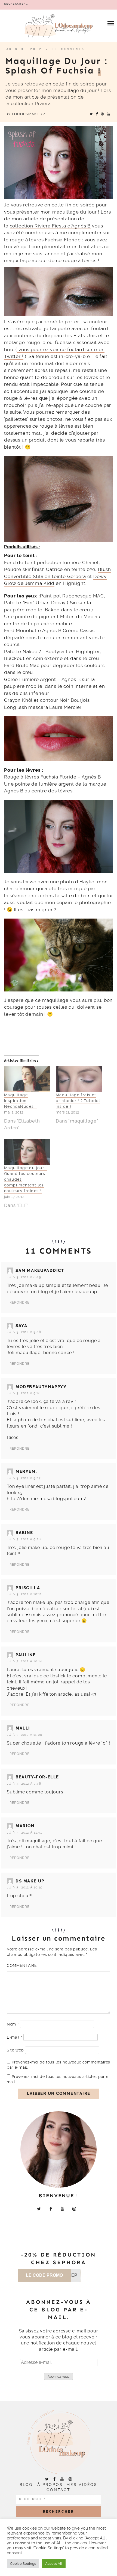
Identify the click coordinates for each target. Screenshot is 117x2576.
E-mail (15, 2037)
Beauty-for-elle (37, 1777)
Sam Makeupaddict (40, 1271)
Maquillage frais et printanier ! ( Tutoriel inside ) (78, 1101)
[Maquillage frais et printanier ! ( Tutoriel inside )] (79, 1079)
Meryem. (26, 1471)
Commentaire (22, 1965)
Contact (59, 2490)
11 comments (68, 49)
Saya (21, 1326)
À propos (50, 2485)
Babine (24, 1533)
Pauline (26, 1655)
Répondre (20, 1302)
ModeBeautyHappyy (41, 1387)
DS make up (30, 1881)
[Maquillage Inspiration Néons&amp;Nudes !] (27, 1079)
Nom (13, 2024)
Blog (26, 2485)
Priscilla (28, 1588)
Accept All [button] (54, 2564)
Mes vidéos (82, 2485)
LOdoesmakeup (28, 114)
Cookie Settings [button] (23, 2564)
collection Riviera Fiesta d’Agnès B (50, 226)
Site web (15, 2050)
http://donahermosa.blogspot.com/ (47, 1499)
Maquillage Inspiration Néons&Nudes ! (20, 1101)
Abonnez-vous (59, 2377)
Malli (23, 1728)
